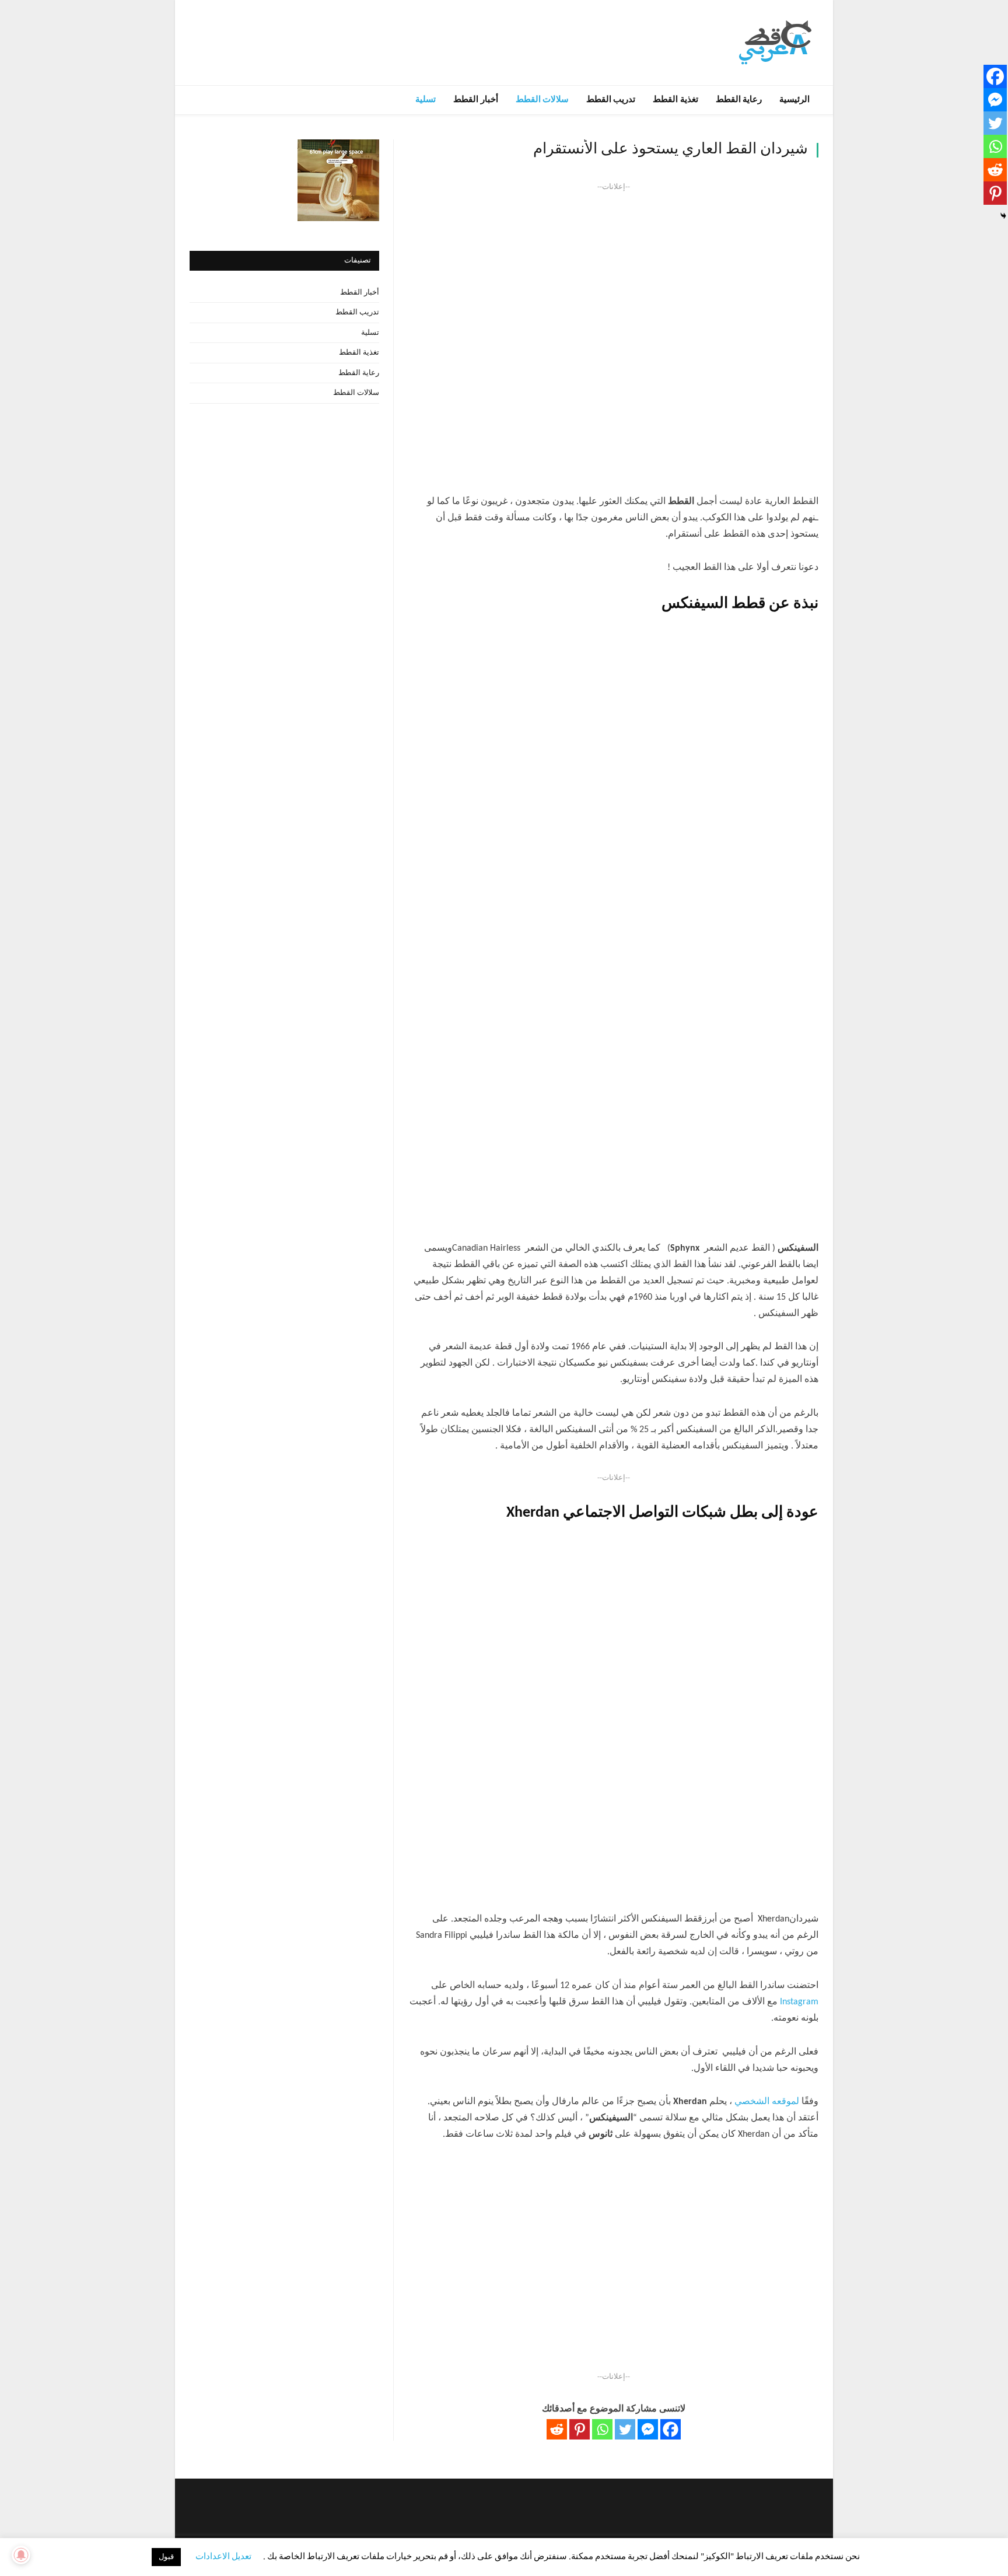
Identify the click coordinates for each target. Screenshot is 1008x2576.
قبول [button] (166, 2557)
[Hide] (1003, 216)
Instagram (799, 2002)
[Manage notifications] (21, 2555)
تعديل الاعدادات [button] (223, 2557)
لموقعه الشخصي (767, 2102)
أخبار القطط (475, 100)
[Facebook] (671, 2429)
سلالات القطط (542, 100)
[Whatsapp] (602, 2429)
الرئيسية (794, 100)
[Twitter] (625, 2429)
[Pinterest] (580, 2429)
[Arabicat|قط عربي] (775, 42)
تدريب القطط (611, 100)
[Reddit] (557, 2429)
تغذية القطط (675, 100)
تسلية (426, 100)
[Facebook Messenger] (648, 2429)
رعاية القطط (739, 100)
